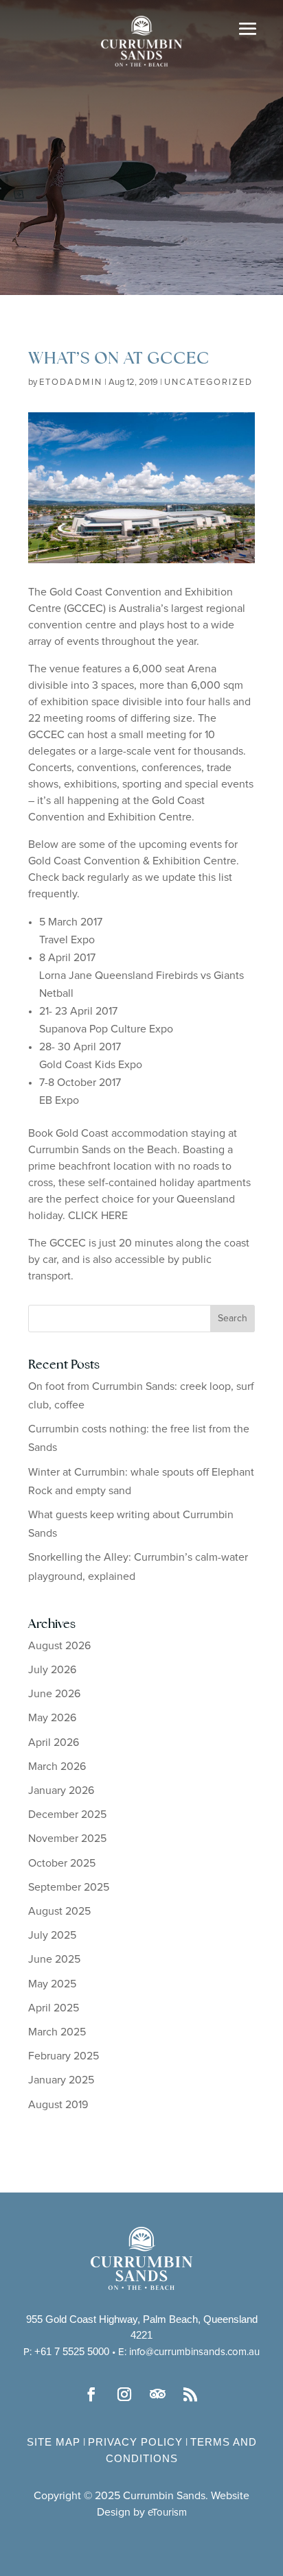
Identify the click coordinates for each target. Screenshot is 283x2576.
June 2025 (54, 1959)
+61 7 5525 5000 (72, 2351)
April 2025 (54, 2008)
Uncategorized (208, 382)
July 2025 (52, 1935)
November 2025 (67, 1839)
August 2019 (58, 2105)
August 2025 (59, 1911)
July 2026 (52, 1670)
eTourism (167, 2513)
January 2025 (61, 2080)
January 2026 (61, 1791)
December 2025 (67, 1815)
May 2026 (52, 1718)
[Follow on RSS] (191, 2394)
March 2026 (57, 1766)
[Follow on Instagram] (125, 2394)
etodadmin (71, 382)
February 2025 (64, 2056)
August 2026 (59, 1646)
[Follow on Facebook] (92, 2394)
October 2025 (62, 1863)
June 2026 (54, 1694)
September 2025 (69, 1887)
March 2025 (57, 2032)
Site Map (54, 2442)
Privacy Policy (135, 2442)
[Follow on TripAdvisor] (158, 2394)
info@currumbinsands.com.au (194, 2352)
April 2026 (54, 1742)
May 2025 (52, 1984)
